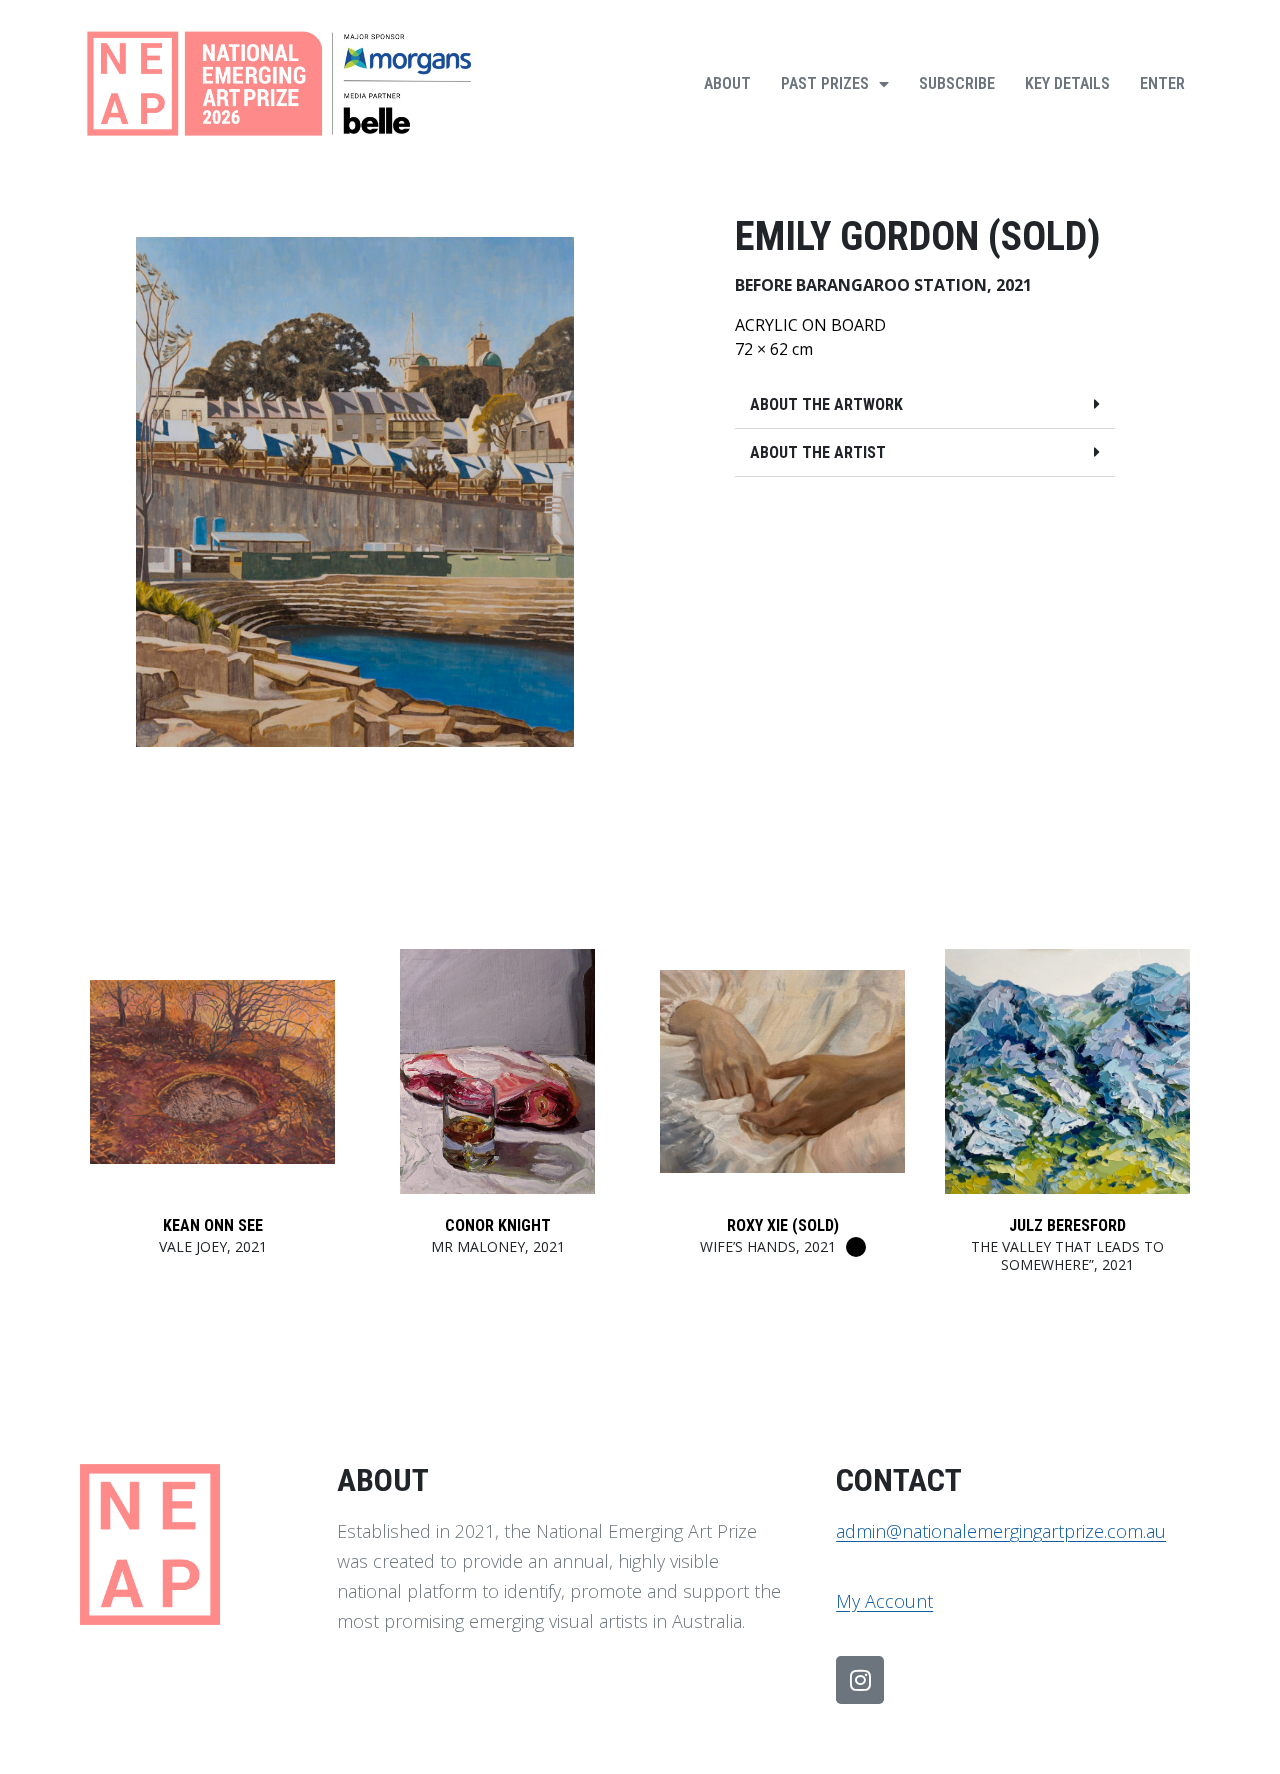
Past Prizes (825, 83)
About (727, 83)
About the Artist (818, 452)
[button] (925, 405)
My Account (884, 1601)
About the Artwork (826, 404)
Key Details (1067, 83)
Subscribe (957, 83)
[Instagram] (860, 1680)
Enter (1162, 83)
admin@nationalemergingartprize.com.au (1001, 1531)
